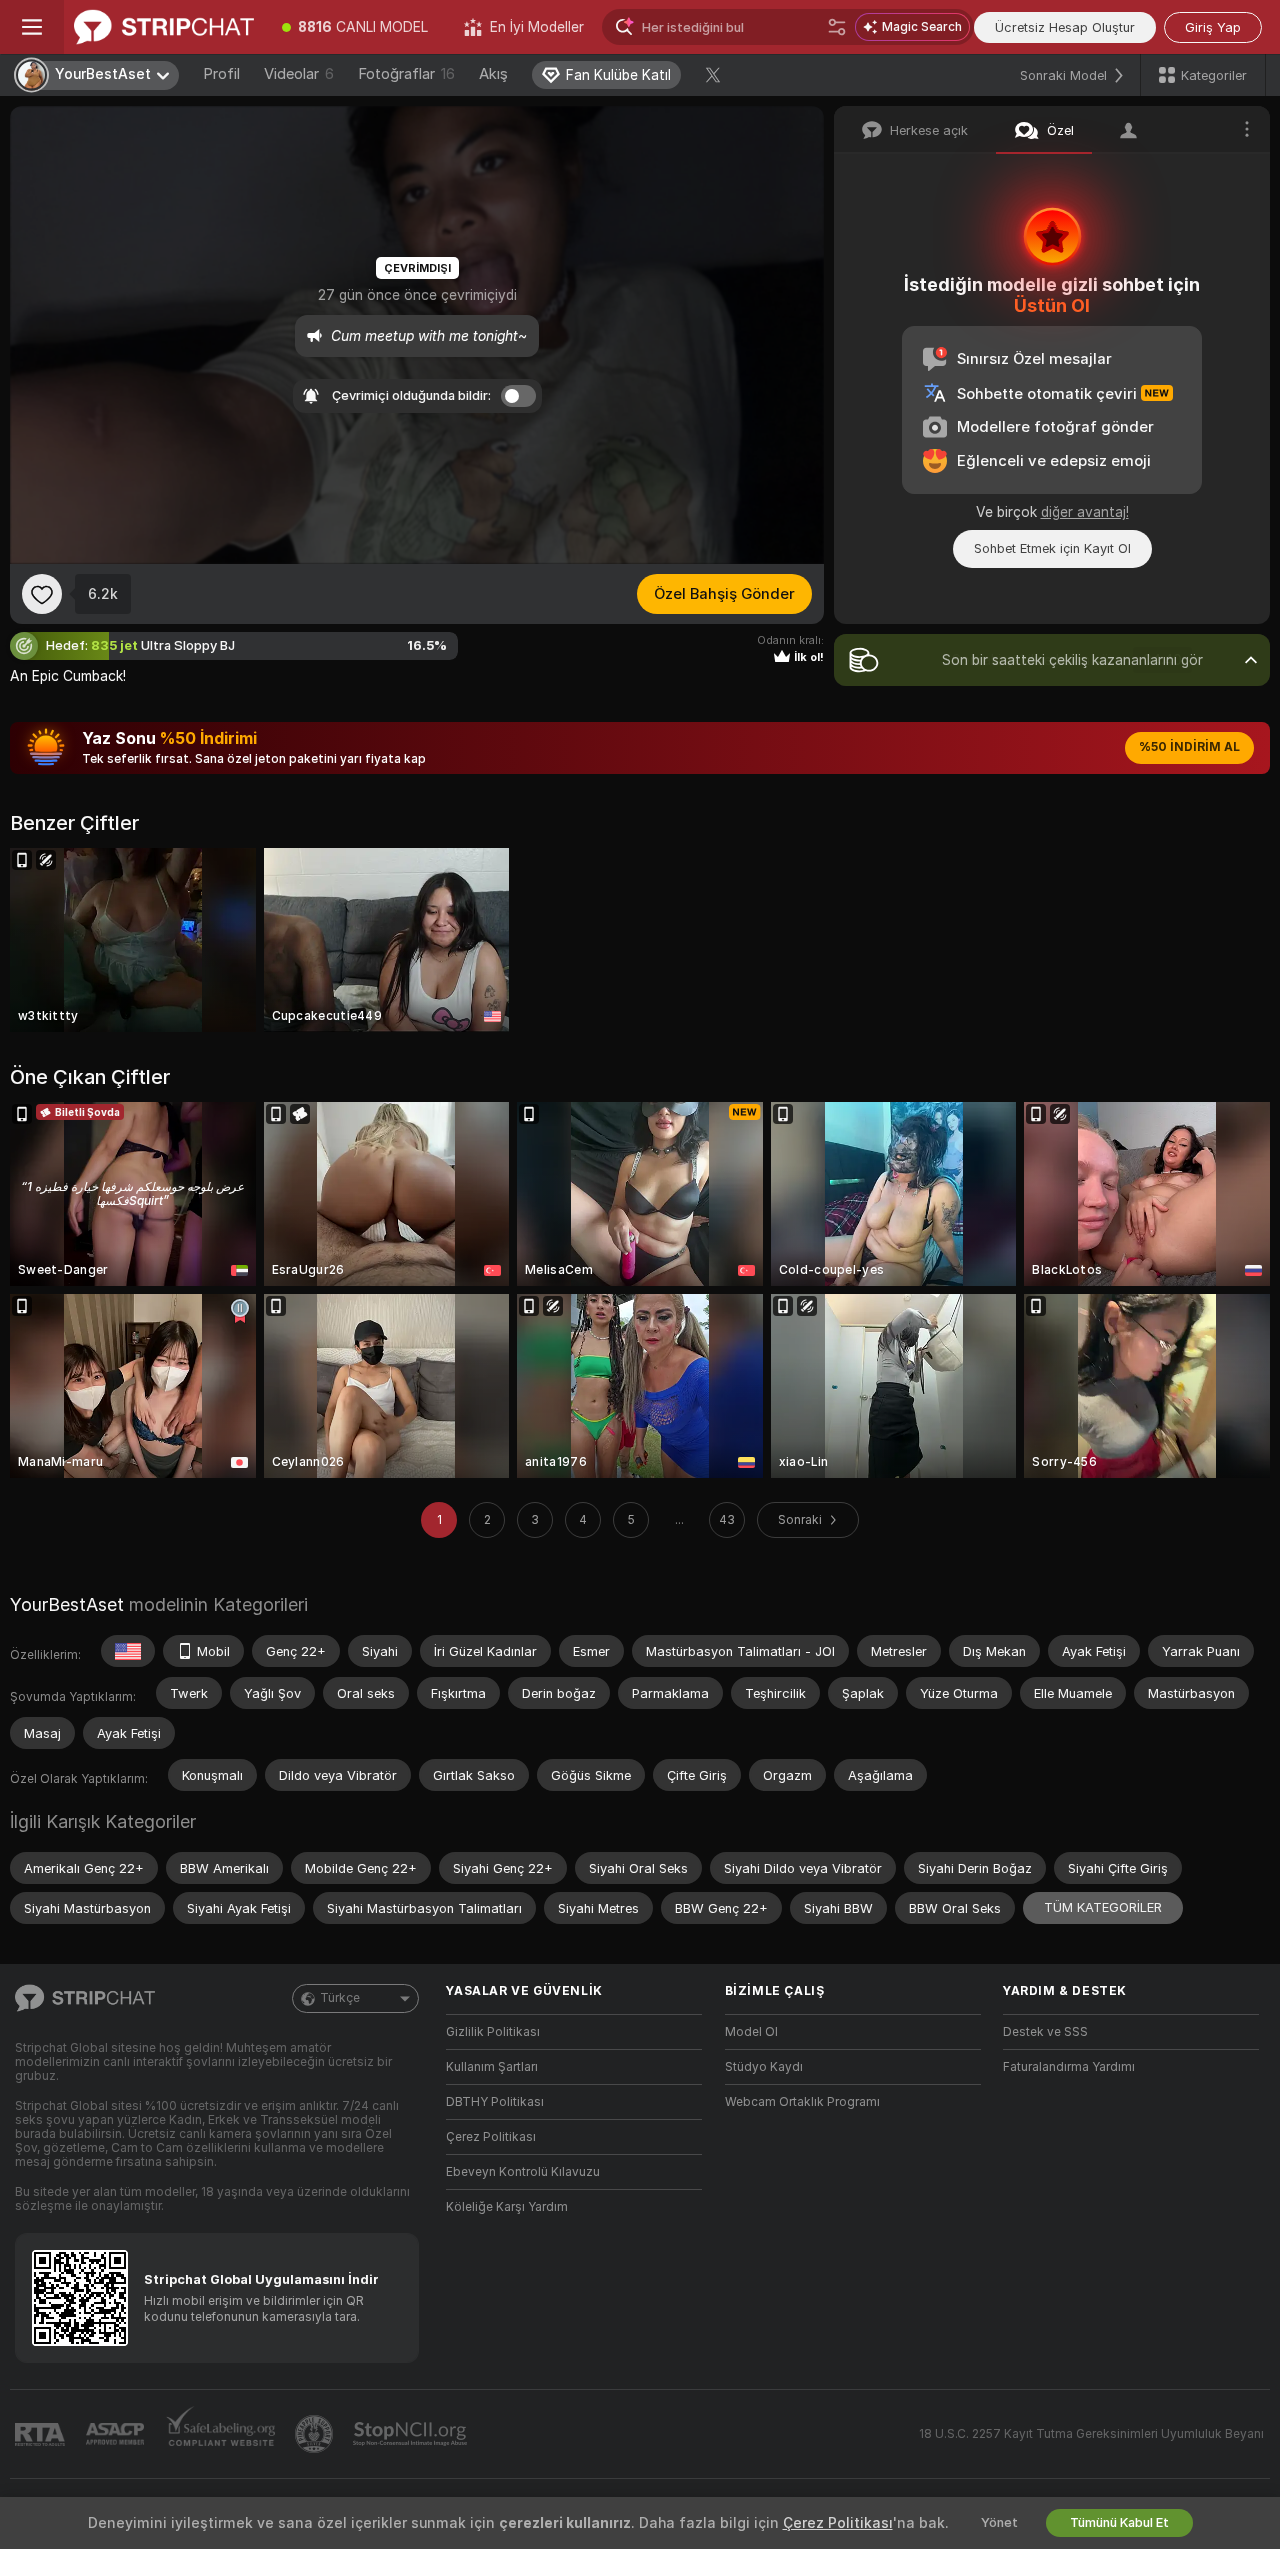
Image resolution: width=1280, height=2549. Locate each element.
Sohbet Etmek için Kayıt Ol (1052, 548)
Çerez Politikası (491, 2137)
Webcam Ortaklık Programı (802, 2102)
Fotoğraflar (406, 74)
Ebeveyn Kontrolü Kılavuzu (523, 2172)
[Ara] (837, 27)
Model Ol (751, 2032)
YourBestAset (67, 1604)
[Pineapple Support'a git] (316, 2434)
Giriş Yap (1213, 27)
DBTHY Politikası (495, 2102)
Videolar (299, 74)
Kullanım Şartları (492, 2067)
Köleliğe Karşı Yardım (507, 2207)
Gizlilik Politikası (493, 2032)
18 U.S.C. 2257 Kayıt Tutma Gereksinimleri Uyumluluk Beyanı (1091, 2434)
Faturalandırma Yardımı (1069, 2067)
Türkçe (340, 1998)
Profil (221, 74)
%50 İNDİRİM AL (1189, 747)
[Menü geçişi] (32, 27)
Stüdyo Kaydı (764, 2067)
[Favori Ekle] (42, 594)
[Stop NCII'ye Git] (412, 2434)
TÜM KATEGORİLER (1103, 1907)
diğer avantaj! (1085, 512)
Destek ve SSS (1045, 2032)
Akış (493, 74)
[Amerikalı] (128, 1651)
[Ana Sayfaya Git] (164, 27)
